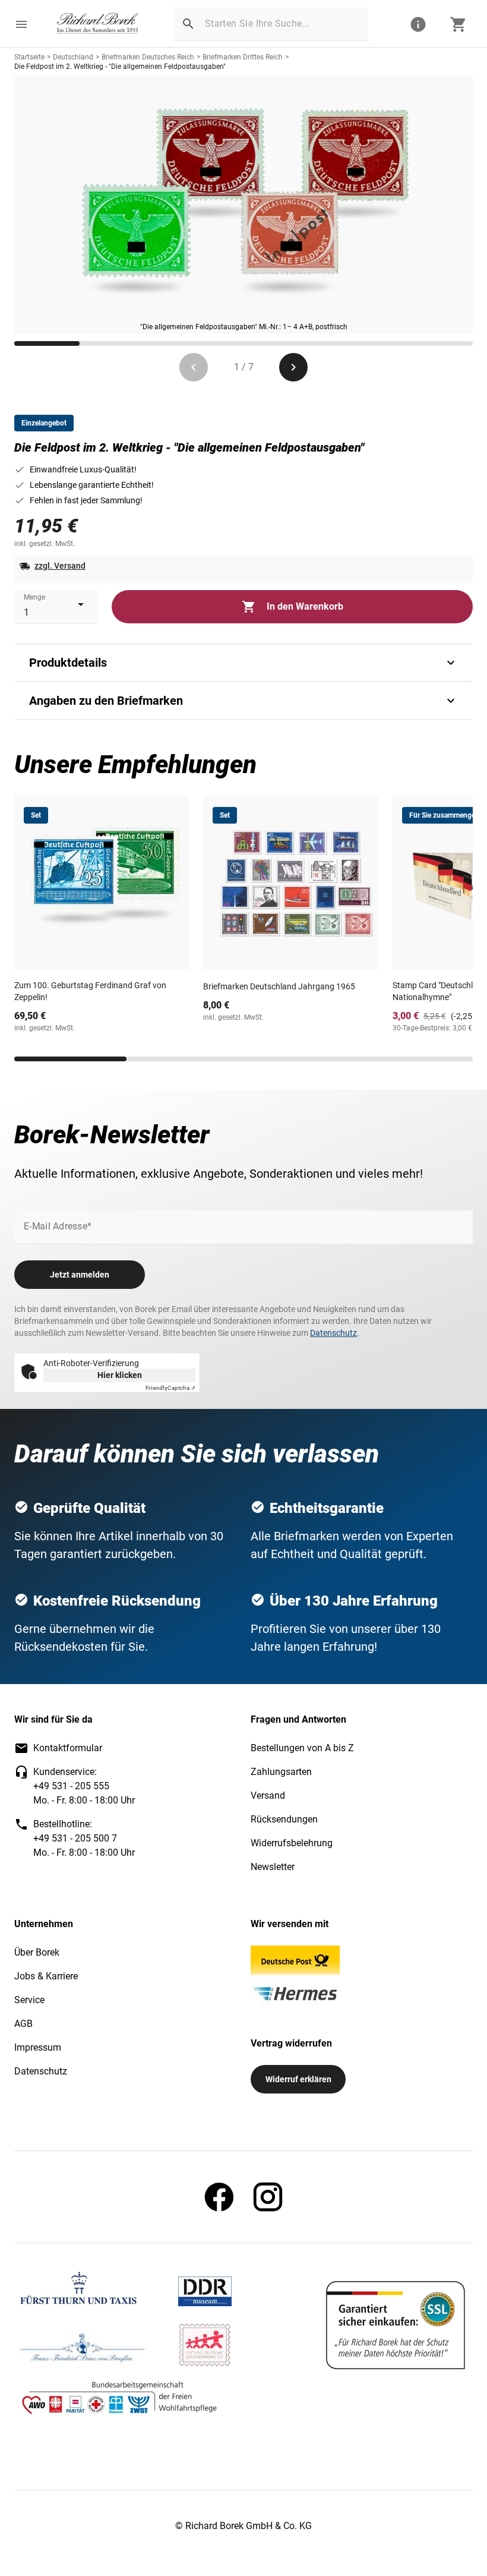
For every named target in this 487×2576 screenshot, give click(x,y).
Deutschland (73, 57)
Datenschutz (333, 1333)
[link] (98, 24)
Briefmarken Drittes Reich (243, 57)
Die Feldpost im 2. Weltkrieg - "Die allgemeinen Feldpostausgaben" (120, 67)
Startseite (29, 57)
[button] (21, 24)
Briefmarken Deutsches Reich (148, 57)
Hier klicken (120, 1375)
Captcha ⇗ (170, 1388)
